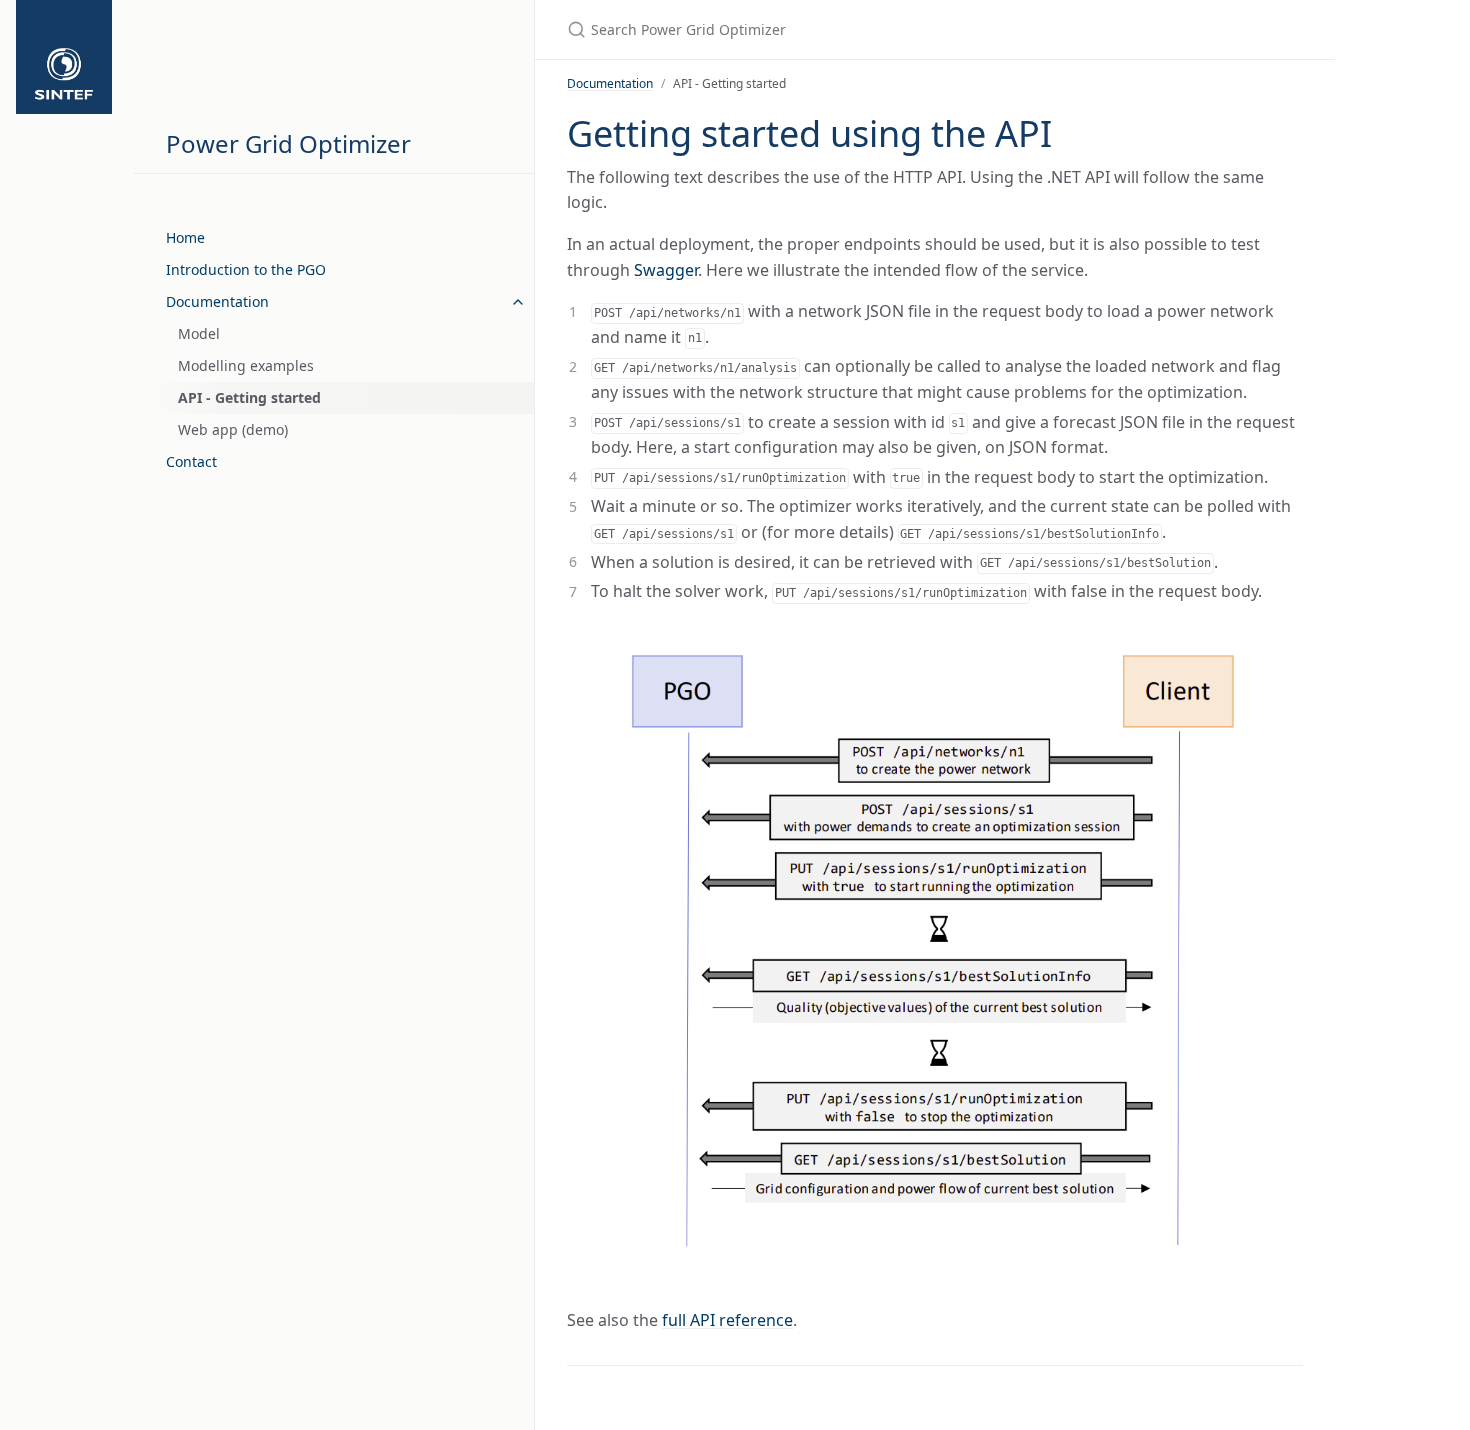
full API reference (727, 1320)
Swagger (666, 270)
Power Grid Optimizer (288, 143)
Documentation (217, 301)
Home (185, 237)
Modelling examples (246, 365)
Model (199, 333)
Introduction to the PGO (246, 269)
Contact (191, 461)
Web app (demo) (233, 429)
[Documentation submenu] (518, 302)
